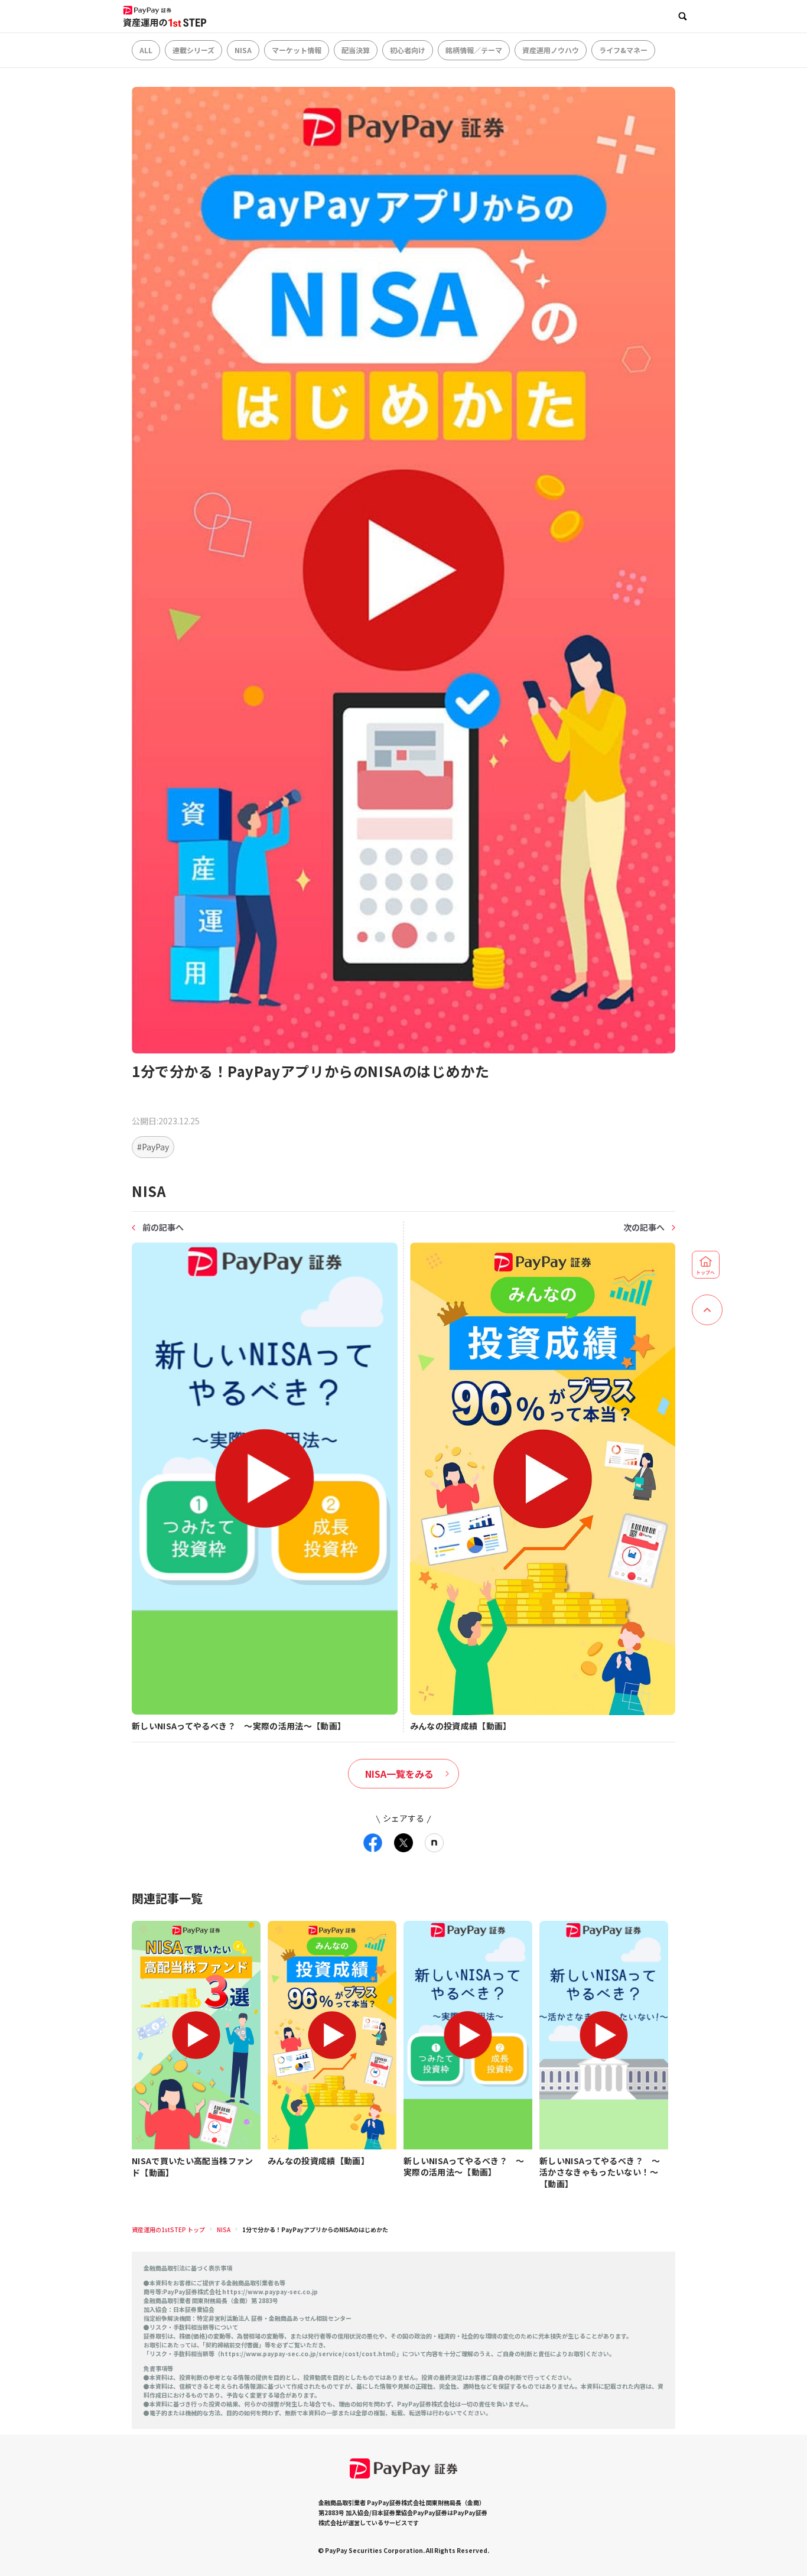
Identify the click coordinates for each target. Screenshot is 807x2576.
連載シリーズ (193, 50)
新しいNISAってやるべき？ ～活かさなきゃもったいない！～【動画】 (600, 2172)
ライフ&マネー (623, 50)
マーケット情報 (297, 50)
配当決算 (356, 50)
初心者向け (408, 50)
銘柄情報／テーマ (474, 50)
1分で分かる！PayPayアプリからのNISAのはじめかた (315, 2229)
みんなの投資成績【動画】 (318, 2161)
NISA (243, 50)
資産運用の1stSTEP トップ (168, 2229)
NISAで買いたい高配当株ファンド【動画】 (193, 2167)
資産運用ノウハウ (551, 50)
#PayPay (153, 1147)
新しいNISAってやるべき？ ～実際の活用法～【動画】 (464, 2167)
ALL (146, 50)
